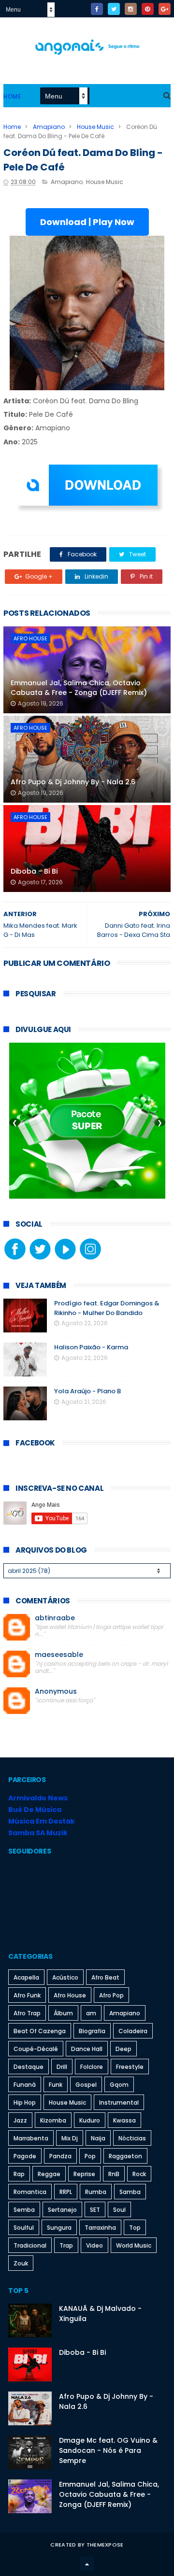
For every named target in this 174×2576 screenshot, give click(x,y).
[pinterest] (148, 9)
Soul (119, 2210)
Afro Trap (27, 2013)
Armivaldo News (38, 1798)
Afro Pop (111, 1995)
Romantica (30, 2192)
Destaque (29, 2067)
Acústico (65, 1977)
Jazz (20, 2120)
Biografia (92, 2031)
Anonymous (56, 1691)
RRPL (66, 2192)
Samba (130, 2192)
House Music (95, 127)
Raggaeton (125, 2156)
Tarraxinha (100, 2228)
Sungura (59, 2228)
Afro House (30, 638)
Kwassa (124, 2120)
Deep (123, 2049)
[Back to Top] (87, 2564)
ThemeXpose (105, 2545)
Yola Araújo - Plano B (87, 1391)
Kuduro (90, 2120)
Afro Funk (27, 1995)
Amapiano (49, 127)
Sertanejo (62, 2210)
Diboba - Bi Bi (34, 871)
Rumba (96, 2192)
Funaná (25, 2085)
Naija (98, 2138)
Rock (139, 2174)
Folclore (92, 2067)
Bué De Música (35, 1810)
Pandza (60, 2156)
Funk (56, 2085)
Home (12, 96)
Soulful (24, 2228)
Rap (19, 2174)
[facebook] (97, 9)
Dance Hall (87, 2049)
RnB (114, 2174)
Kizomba (53, 2120)
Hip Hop (25, 2102)
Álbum (63, 2013)
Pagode (25, 2156)
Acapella (26, 1977)
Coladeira (133, 2031)
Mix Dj (70, 2138)
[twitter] (114, 9)
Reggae (49, 2174)
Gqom (119, 2085)
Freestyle (130, 2067)
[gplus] (165, 9)
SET (95, 2210)
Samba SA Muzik (38, 1833)
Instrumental (119, 2102)
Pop (90, 2156)
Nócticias (132, 2138)
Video (94, 2245)
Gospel (86, 2085)
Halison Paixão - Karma (91, 1347)
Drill (62, 2067)
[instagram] (131, 9)
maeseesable (59, 1655)
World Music (134, 2245)
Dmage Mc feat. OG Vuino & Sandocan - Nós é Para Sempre (108, 2450)
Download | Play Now (87, 222)
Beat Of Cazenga (40, 2031)
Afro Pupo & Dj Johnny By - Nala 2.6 (73, 782)
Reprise (84, 2174)
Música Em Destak (42, 1821)
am (91, 2013)
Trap (66, 2245)
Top (135, 2228)
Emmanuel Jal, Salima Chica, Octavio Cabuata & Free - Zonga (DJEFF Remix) (79, 688)
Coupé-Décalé (36, 2049)
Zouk (21, 2263)
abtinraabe (55, 1618)
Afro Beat (105, 1977)
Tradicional (30, 2245)
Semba (24, 2210)
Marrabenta (31, 2138)
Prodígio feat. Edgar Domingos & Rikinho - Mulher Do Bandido (107, 1308)
